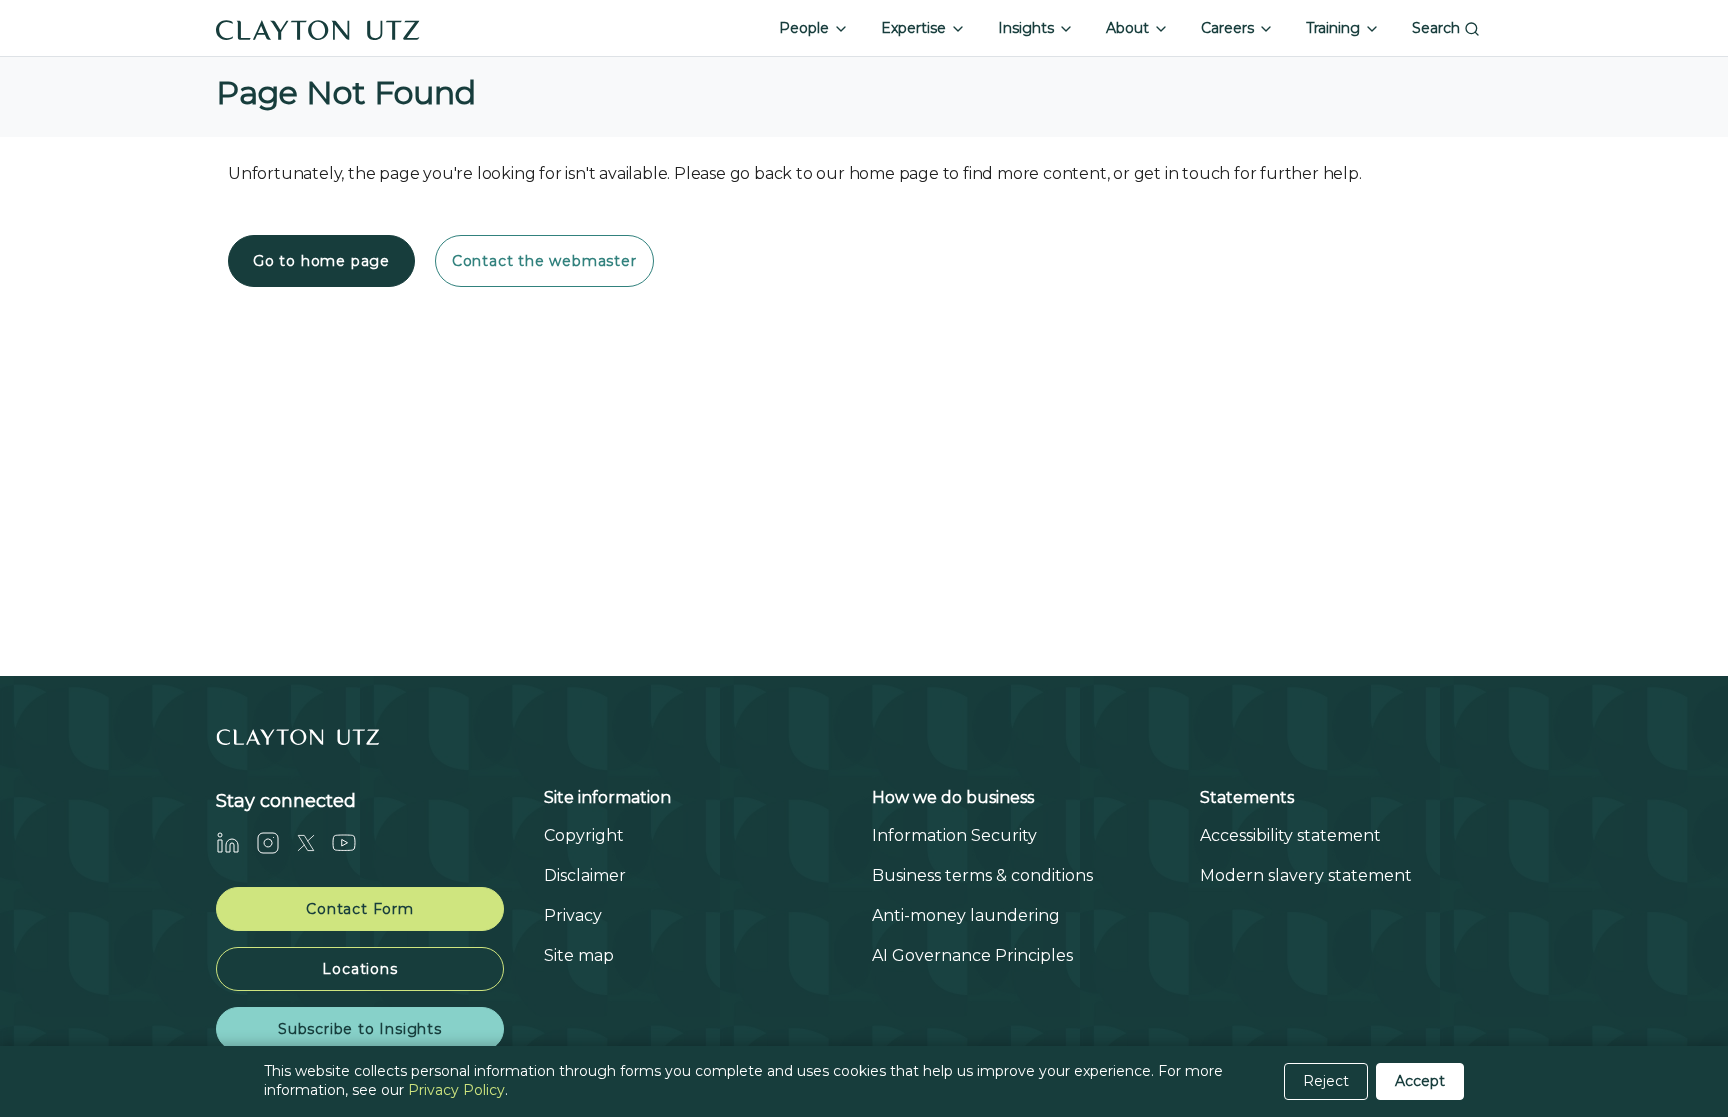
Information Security (954, 835)
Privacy (573, 915)
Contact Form (360, 909)
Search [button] (1438, 28)
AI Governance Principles (972, 955)
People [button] (806, 28)
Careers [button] (1229, 28)
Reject (1326, 1081)
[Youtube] (352, 842)
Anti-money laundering (966, 915)
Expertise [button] (915, 28)
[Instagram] (276, 842)
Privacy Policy (456, 1090)
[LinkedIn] (236, 842)
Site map (579, 955)
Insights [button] (1028, 28)
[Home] (318, 28)
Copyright (584, 835)
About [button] (1129, 28)
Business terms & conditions (982, 875)
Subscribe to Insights (360, 1029)
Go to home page (321, 261)
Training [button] (1335, 28)
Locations (359, 969)
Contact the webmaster (544, 261)
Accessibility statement (1290, 835)
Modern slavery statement (1306, 875)
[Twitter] (314, 842)
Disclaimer (585, 875)
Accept (1420, 1081)
